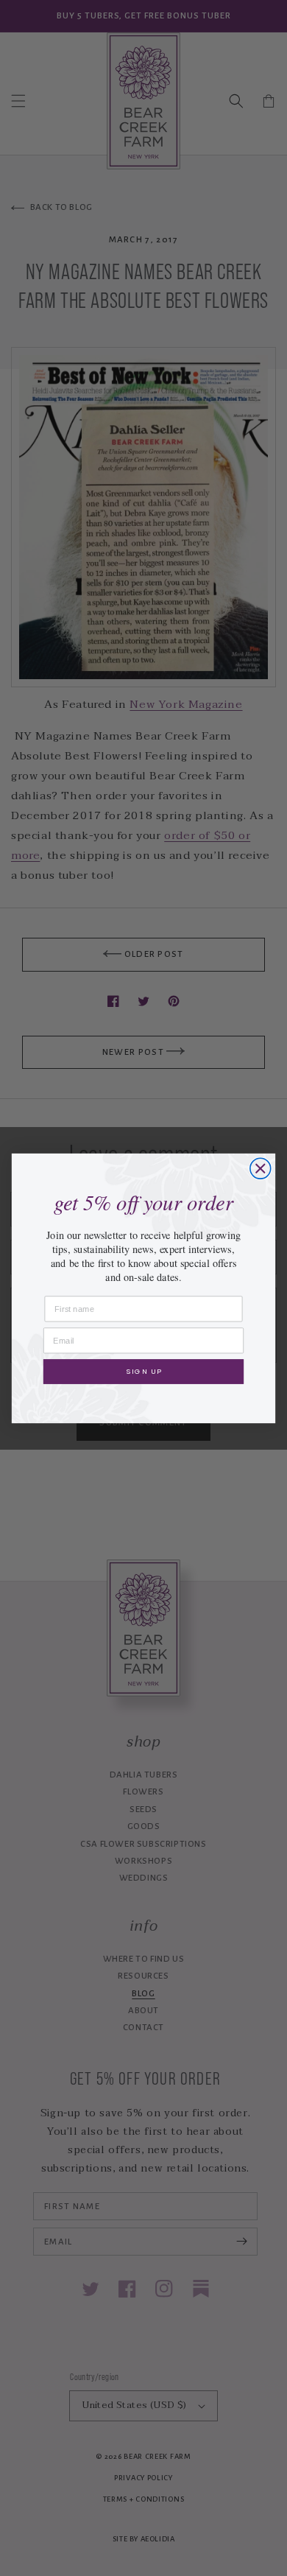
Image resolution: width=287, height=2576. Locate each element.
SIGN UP (143, 1371)
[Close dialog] (261, 1168)
